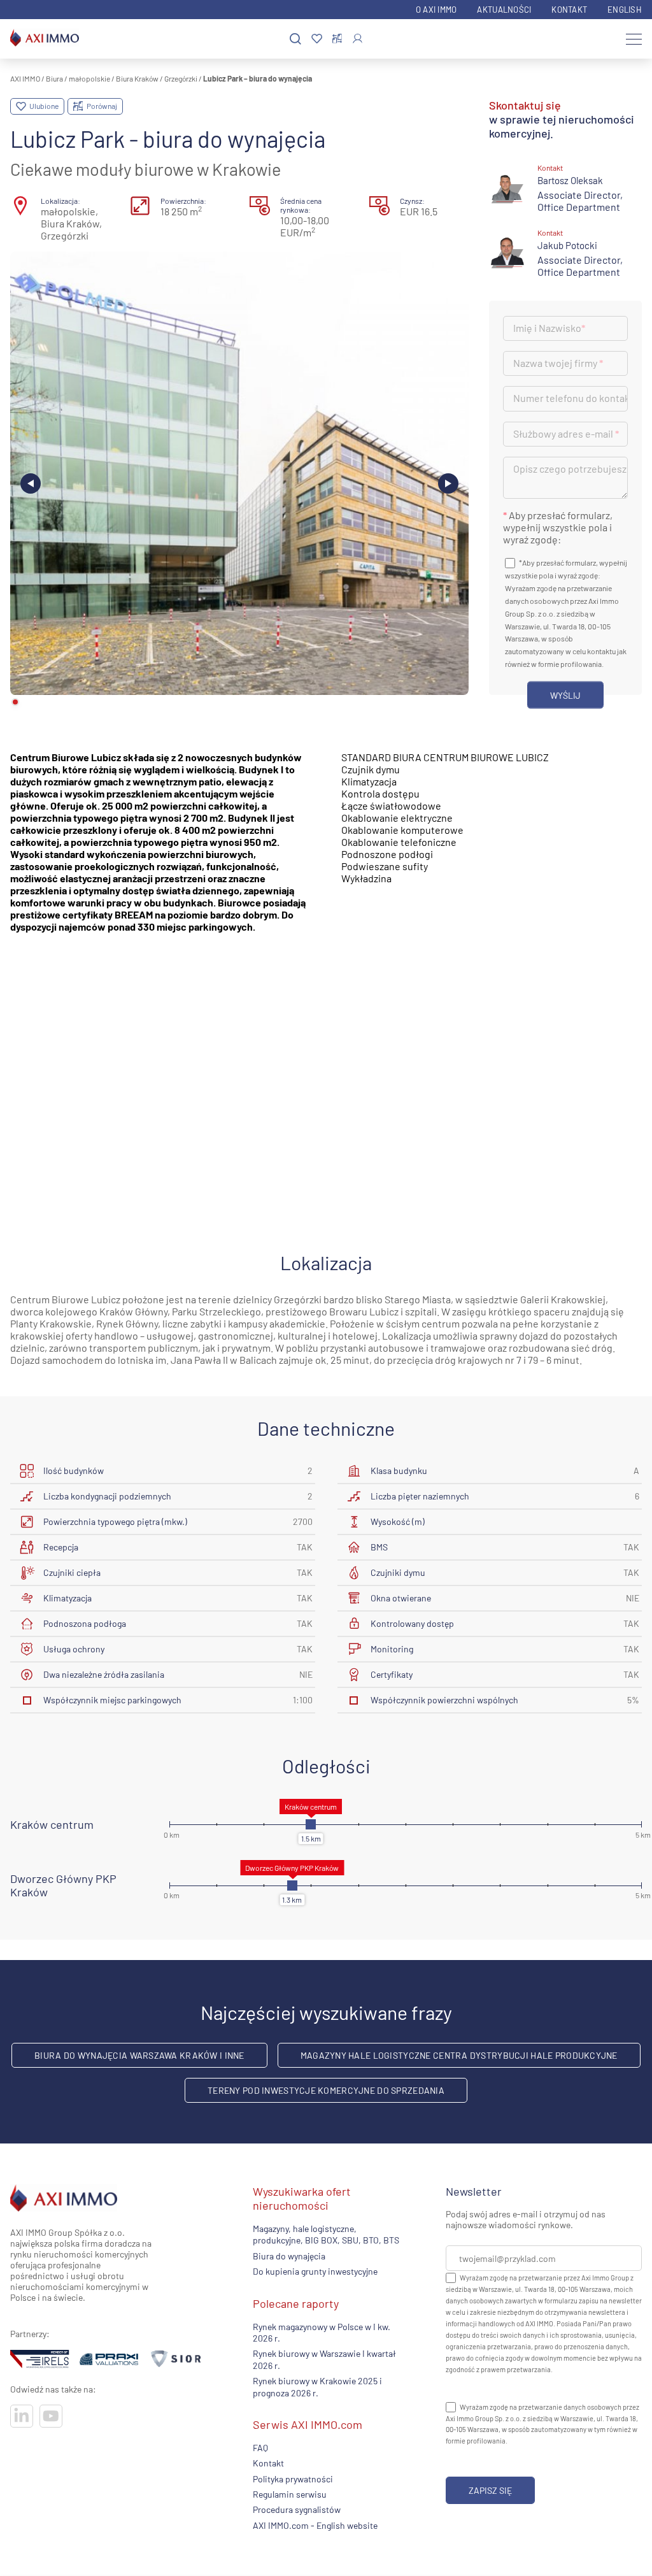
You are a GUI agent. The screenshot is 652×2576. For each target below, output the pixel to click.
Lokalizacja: (60, 201)
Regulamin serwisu (290, 2494)
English (625, 10)
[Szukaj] (295, 39)
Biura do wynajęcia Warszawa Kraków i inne (139, 2055)
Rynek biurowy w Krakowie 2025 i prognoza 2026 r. (317, 2386)
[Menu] (634, 39)
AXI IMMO (25, 78)
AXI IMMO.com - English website (315, 2525)
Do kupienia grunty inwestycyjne (315, 2272)
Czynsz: (412, 201)
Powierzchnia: (183, 201)
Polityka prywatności (293, 2479)
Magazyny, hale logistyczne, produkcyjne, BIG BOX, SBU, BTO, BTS (326, 2234)
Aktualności (504, 10)
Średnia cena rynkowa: (301, 205)
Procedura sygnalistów (297, 2510)
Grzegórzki (181, 78)
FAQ (260, 2448)
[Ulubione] (317, 39)
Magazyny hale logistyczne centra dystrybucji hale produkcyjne (459, 2055)
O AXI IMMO (436, 10)
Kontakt (569, 10)
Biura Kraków (137, 78)
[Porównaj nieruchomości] (337, 39)
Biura (54, 78)
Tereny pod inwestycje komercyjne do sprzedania (326, 2090)
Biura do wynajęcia (289, 2256)
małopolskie (89, 78)
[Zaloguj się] (358, 39)
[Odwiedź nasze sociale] (22, 2416)
